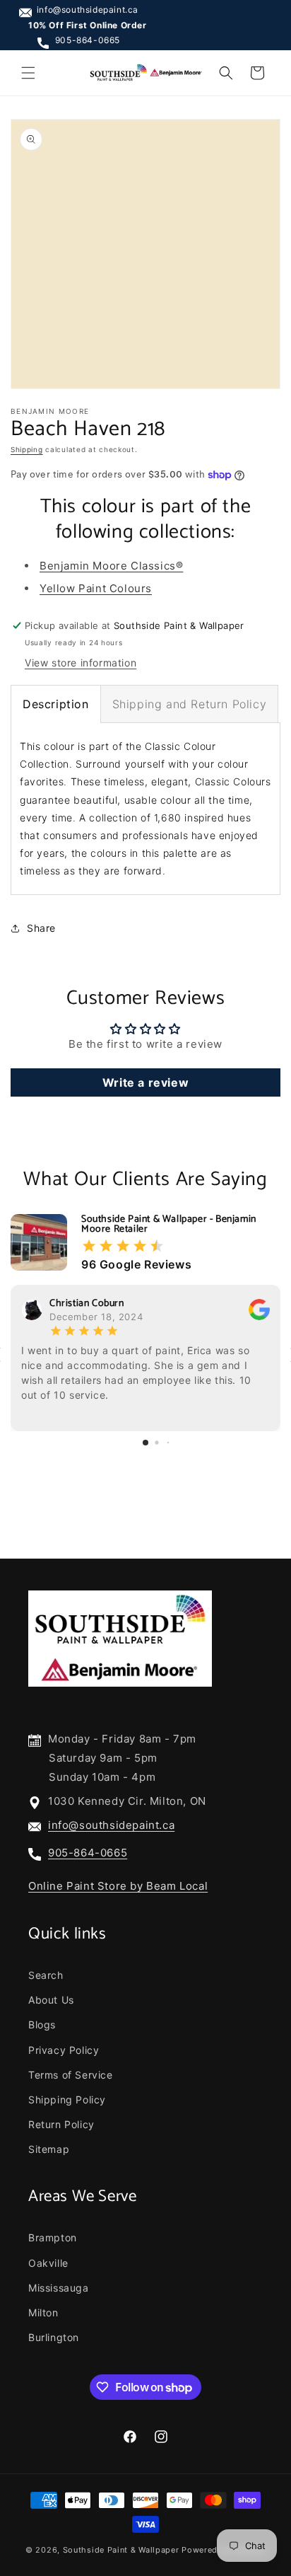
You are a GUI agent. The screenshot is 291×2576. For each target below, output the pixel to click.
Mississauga (59, 2288)
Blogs (42, 2025)
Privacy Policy (64, 2050)
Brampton (53, 2237)
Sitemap (49, 2149)
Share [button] (41, 928)
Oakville (48, 2263)
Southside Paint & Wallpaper (121, 2550)
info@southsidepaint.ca (88, 10)
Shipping (27, 449)
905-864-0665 (88, 40)
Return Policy (61, 2124)
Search (46, 1975)
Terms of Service (71, 2075)
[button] (28, 73)
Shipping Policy (67, 2100)
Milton (43, 2312)
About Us (51, 2000)
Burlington (54, 2337)
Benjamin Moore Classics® (111, 566)
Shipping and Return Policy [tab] (190, 704)
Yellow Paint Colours (96, 588)
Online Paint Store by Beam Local (118, 1886)
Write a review (145, 1082)
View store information (81, 663)
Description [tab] (56, 704)
